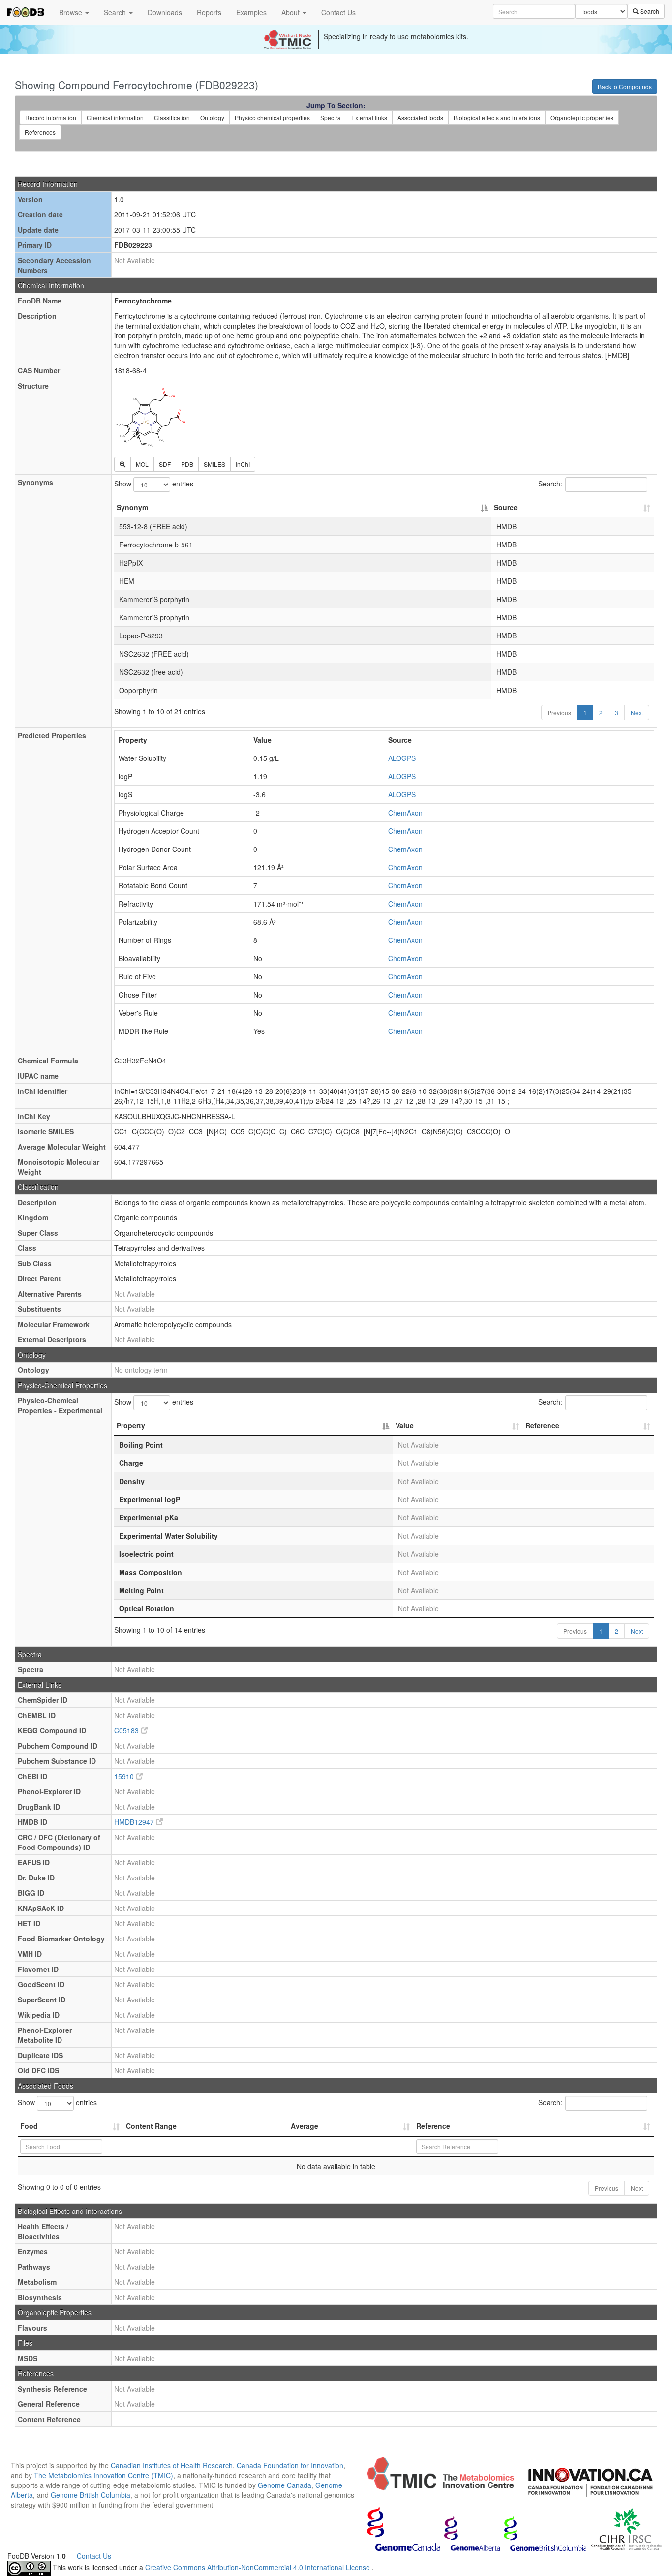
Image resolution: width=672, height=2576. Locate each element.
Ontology (212, 117)
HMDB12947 (135, 1822)
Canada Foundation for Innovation (290, 2465)
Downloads (165, 12)
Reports (209, 12)
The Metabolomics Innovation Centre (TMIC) (104, 2475)
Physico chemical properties (272, 117)
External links (369, 117)
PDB (187, 464)
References (40, 132)
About (291, 12)
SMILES (214, 464)
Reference (542, 1425)
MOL (142, 464)
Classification (172, 117)
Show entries (154, 484)
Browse (72, 12)
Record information (51, 117)
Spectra (331, 117)
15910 (125, 1776)
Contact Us (338, 12)
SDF (165, 464)
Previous (559, 712)
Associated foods (420, 117)
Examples (251, 12)
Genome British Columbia (91, 2495)
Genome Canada (285, 2485)
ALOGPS (402, 758)
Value (405, 1425)
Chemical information (115, 117)
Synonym (132, 507)
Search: (550, 484)
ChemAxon (405, 813)
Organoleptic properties (582, 117)
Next (637, 712)
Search (116, 12)
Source (506, 507)
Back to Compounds (625, 86)
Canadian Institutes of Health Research (172, 2465)
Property (131, 1425)
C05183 (127, 1730)
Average (305, 2126)
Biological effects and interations (497, 117)
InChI (243, 464)
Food (29, 2126)
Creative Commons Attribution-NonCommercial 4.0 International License (259, 2567)
